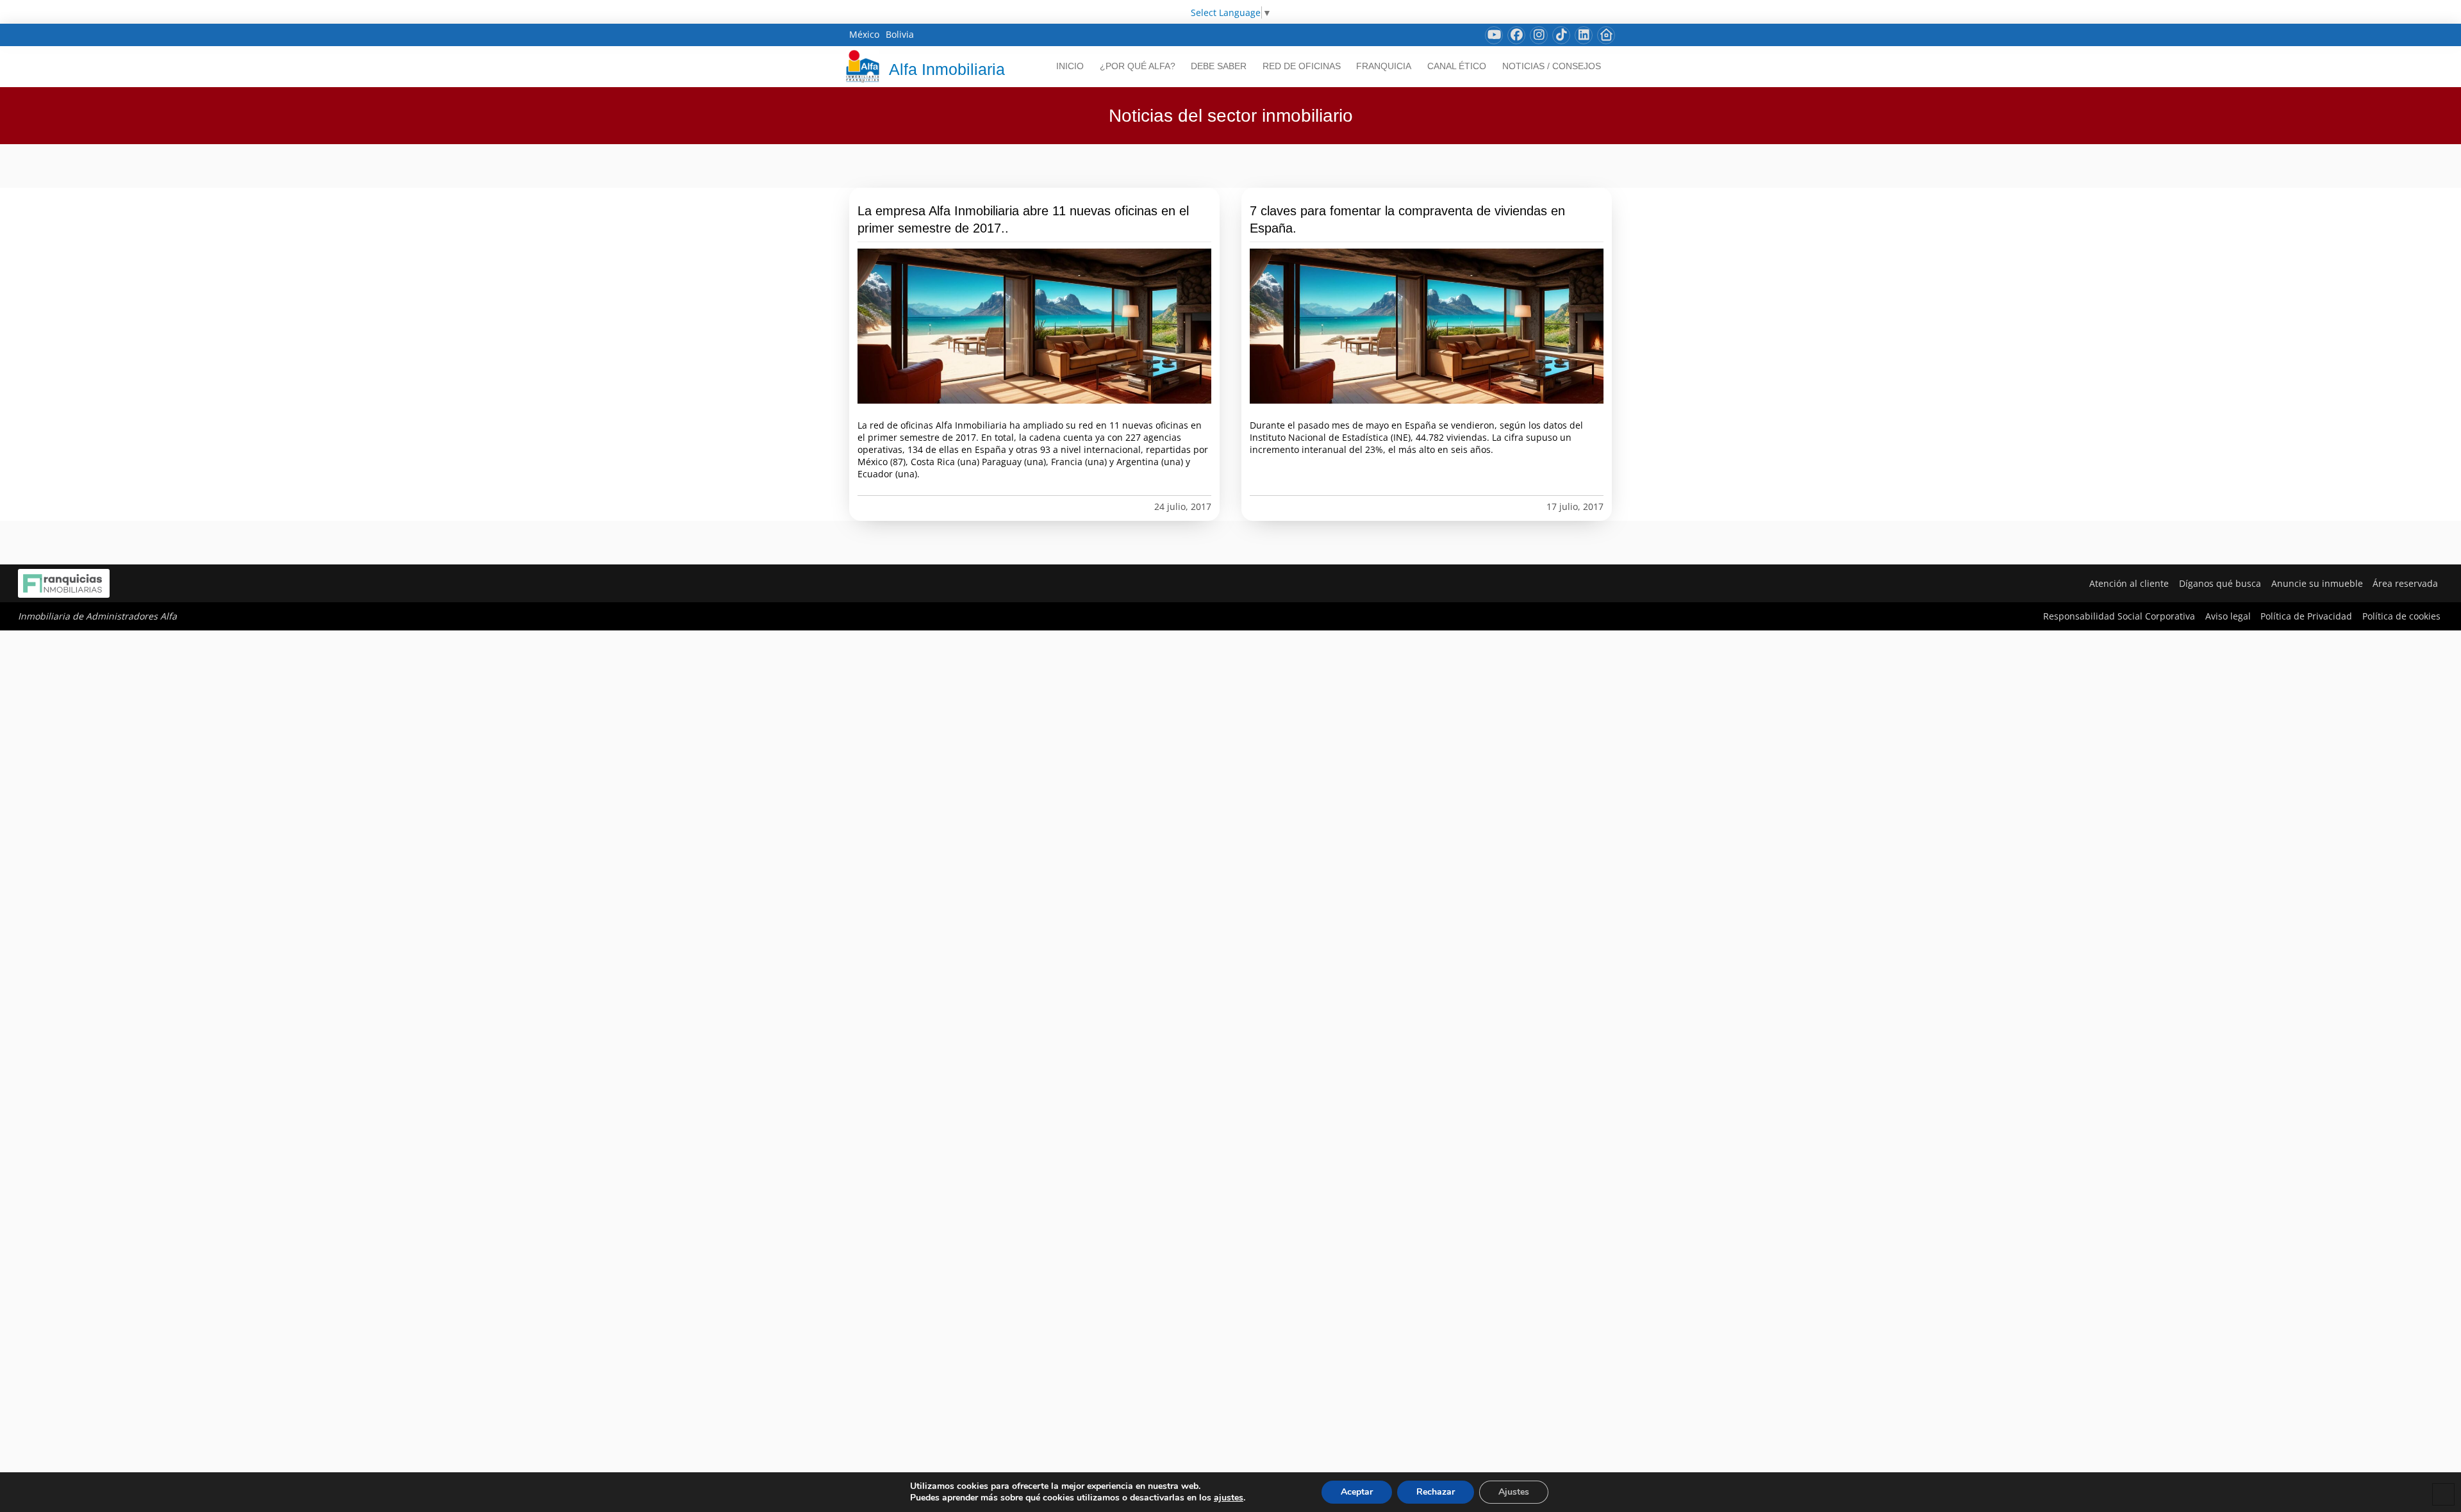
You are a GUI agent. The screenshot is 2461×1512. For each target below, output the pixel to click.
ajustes (1229, 1498)
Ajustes (1514, 1492)
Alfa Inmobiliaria (947, 69)
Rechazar (1436, 1492)
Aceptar (1357, 1492)
